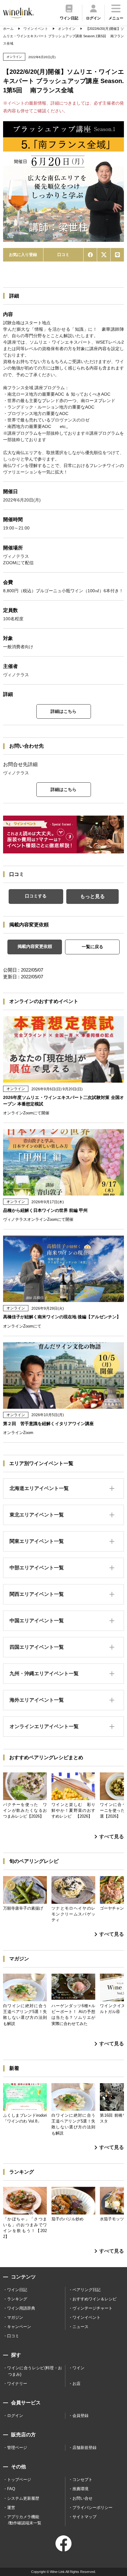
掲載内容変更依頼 (35, 946)
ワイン (78, 2368)
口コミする (36, 896)
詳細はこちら (63, 711)
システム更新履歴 (23, 2498)
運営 (11, 2508)
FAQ (11, 2489)
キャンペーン (19, 2327)
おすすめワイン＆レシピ (94, 2299)
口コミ (63, 255)
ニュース (80, 2327)
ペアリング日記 (86, 2290)
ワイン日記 (17, 2290)
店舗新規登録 (84, 2448)
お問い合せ (82, 2498)
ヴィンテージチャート (92, 2308)
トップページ (19, 2480)
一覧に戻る (92, 947)
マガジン (15, 2317)
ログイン (15, 2416)
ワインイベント (86, 2317)
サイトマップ (84, 2517)
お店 (76, 2384)
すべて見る (112, 1837)
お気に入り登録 (23, 255)
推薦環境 (80, 2489)
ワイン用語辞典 (21, 2308)
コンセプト (82, 2480)
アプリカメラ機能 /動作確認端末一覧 (24, 2520)
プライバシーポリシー (92, 2508)
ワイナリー (17, 2384)
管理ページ (17, 2448)
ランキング (17, 2299)
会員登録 (80, 2416)
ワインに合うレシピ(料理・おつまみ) (35, 2371)
